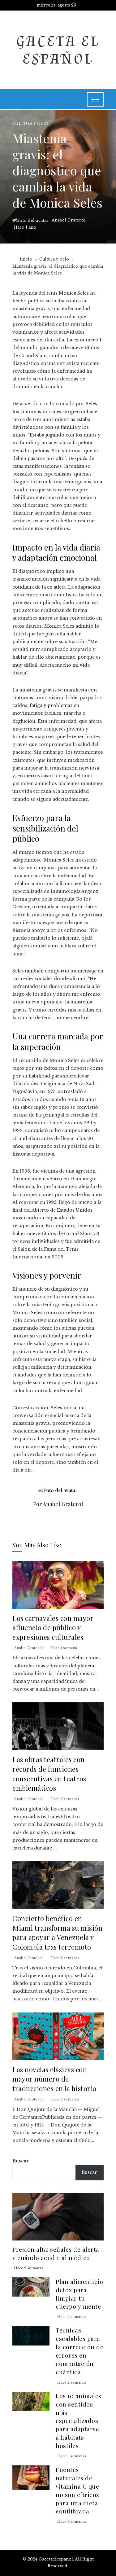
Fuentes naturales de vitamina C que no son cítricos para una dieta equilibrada (77, 2490)
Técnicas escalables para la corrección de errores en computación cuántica (79, 2351)
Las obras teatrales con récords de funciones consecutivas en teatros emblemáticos (49, 1773)
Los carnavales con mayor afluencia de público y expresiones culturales (53, 1627)
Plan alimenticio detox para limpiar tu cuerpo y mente (79, 2294)
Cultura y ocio (30, 124)
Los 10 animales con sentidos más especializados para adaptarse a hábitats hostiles (79, 2421)
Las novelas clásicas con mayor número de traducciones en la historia (54, 2079)
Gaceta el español (58, 50)
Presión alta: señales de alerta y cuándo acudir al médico (56, 2253)
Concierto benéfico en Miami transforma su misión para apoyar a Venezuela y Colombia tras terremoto (57, 1932)
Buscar (21, 2161)
